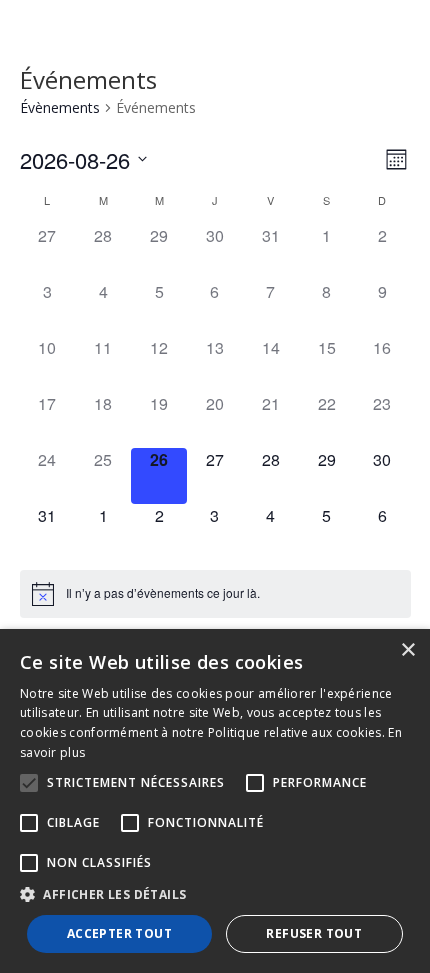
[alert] (163, 593)
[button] (215, 895)
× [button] (407, 650)
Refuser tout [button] (314, 933)
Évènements (60, 107)
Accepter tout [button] (119, 933)
